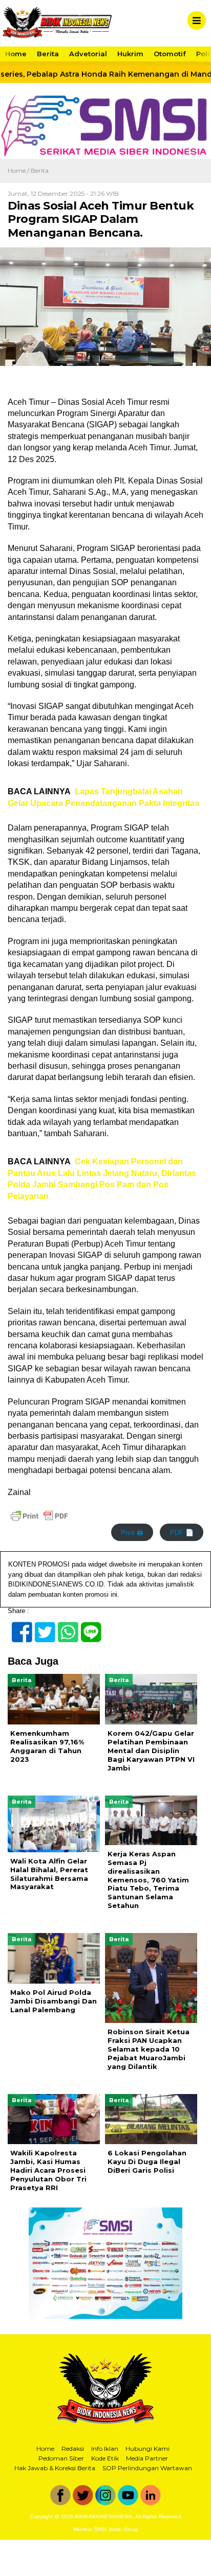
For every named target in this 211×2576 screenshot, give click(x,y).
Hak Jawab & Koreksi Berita (55, 2468)
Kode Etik (105, 2458)
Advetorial (88, 54)
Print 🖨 (132, 1533)
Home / (19, 170)
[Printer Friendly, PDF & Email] (39, 1516)
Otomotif (170, 54)
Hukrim (130, 54)
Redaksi (73, 2448)
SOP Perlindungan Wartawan (147, 2468)
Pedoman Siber (61, 2458)
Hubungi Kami (147, 2448)
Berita (48, 54)
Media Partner (147, 2458)
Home (16, 54)
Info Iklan (105, 2448)
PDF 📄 (182, 1533)
